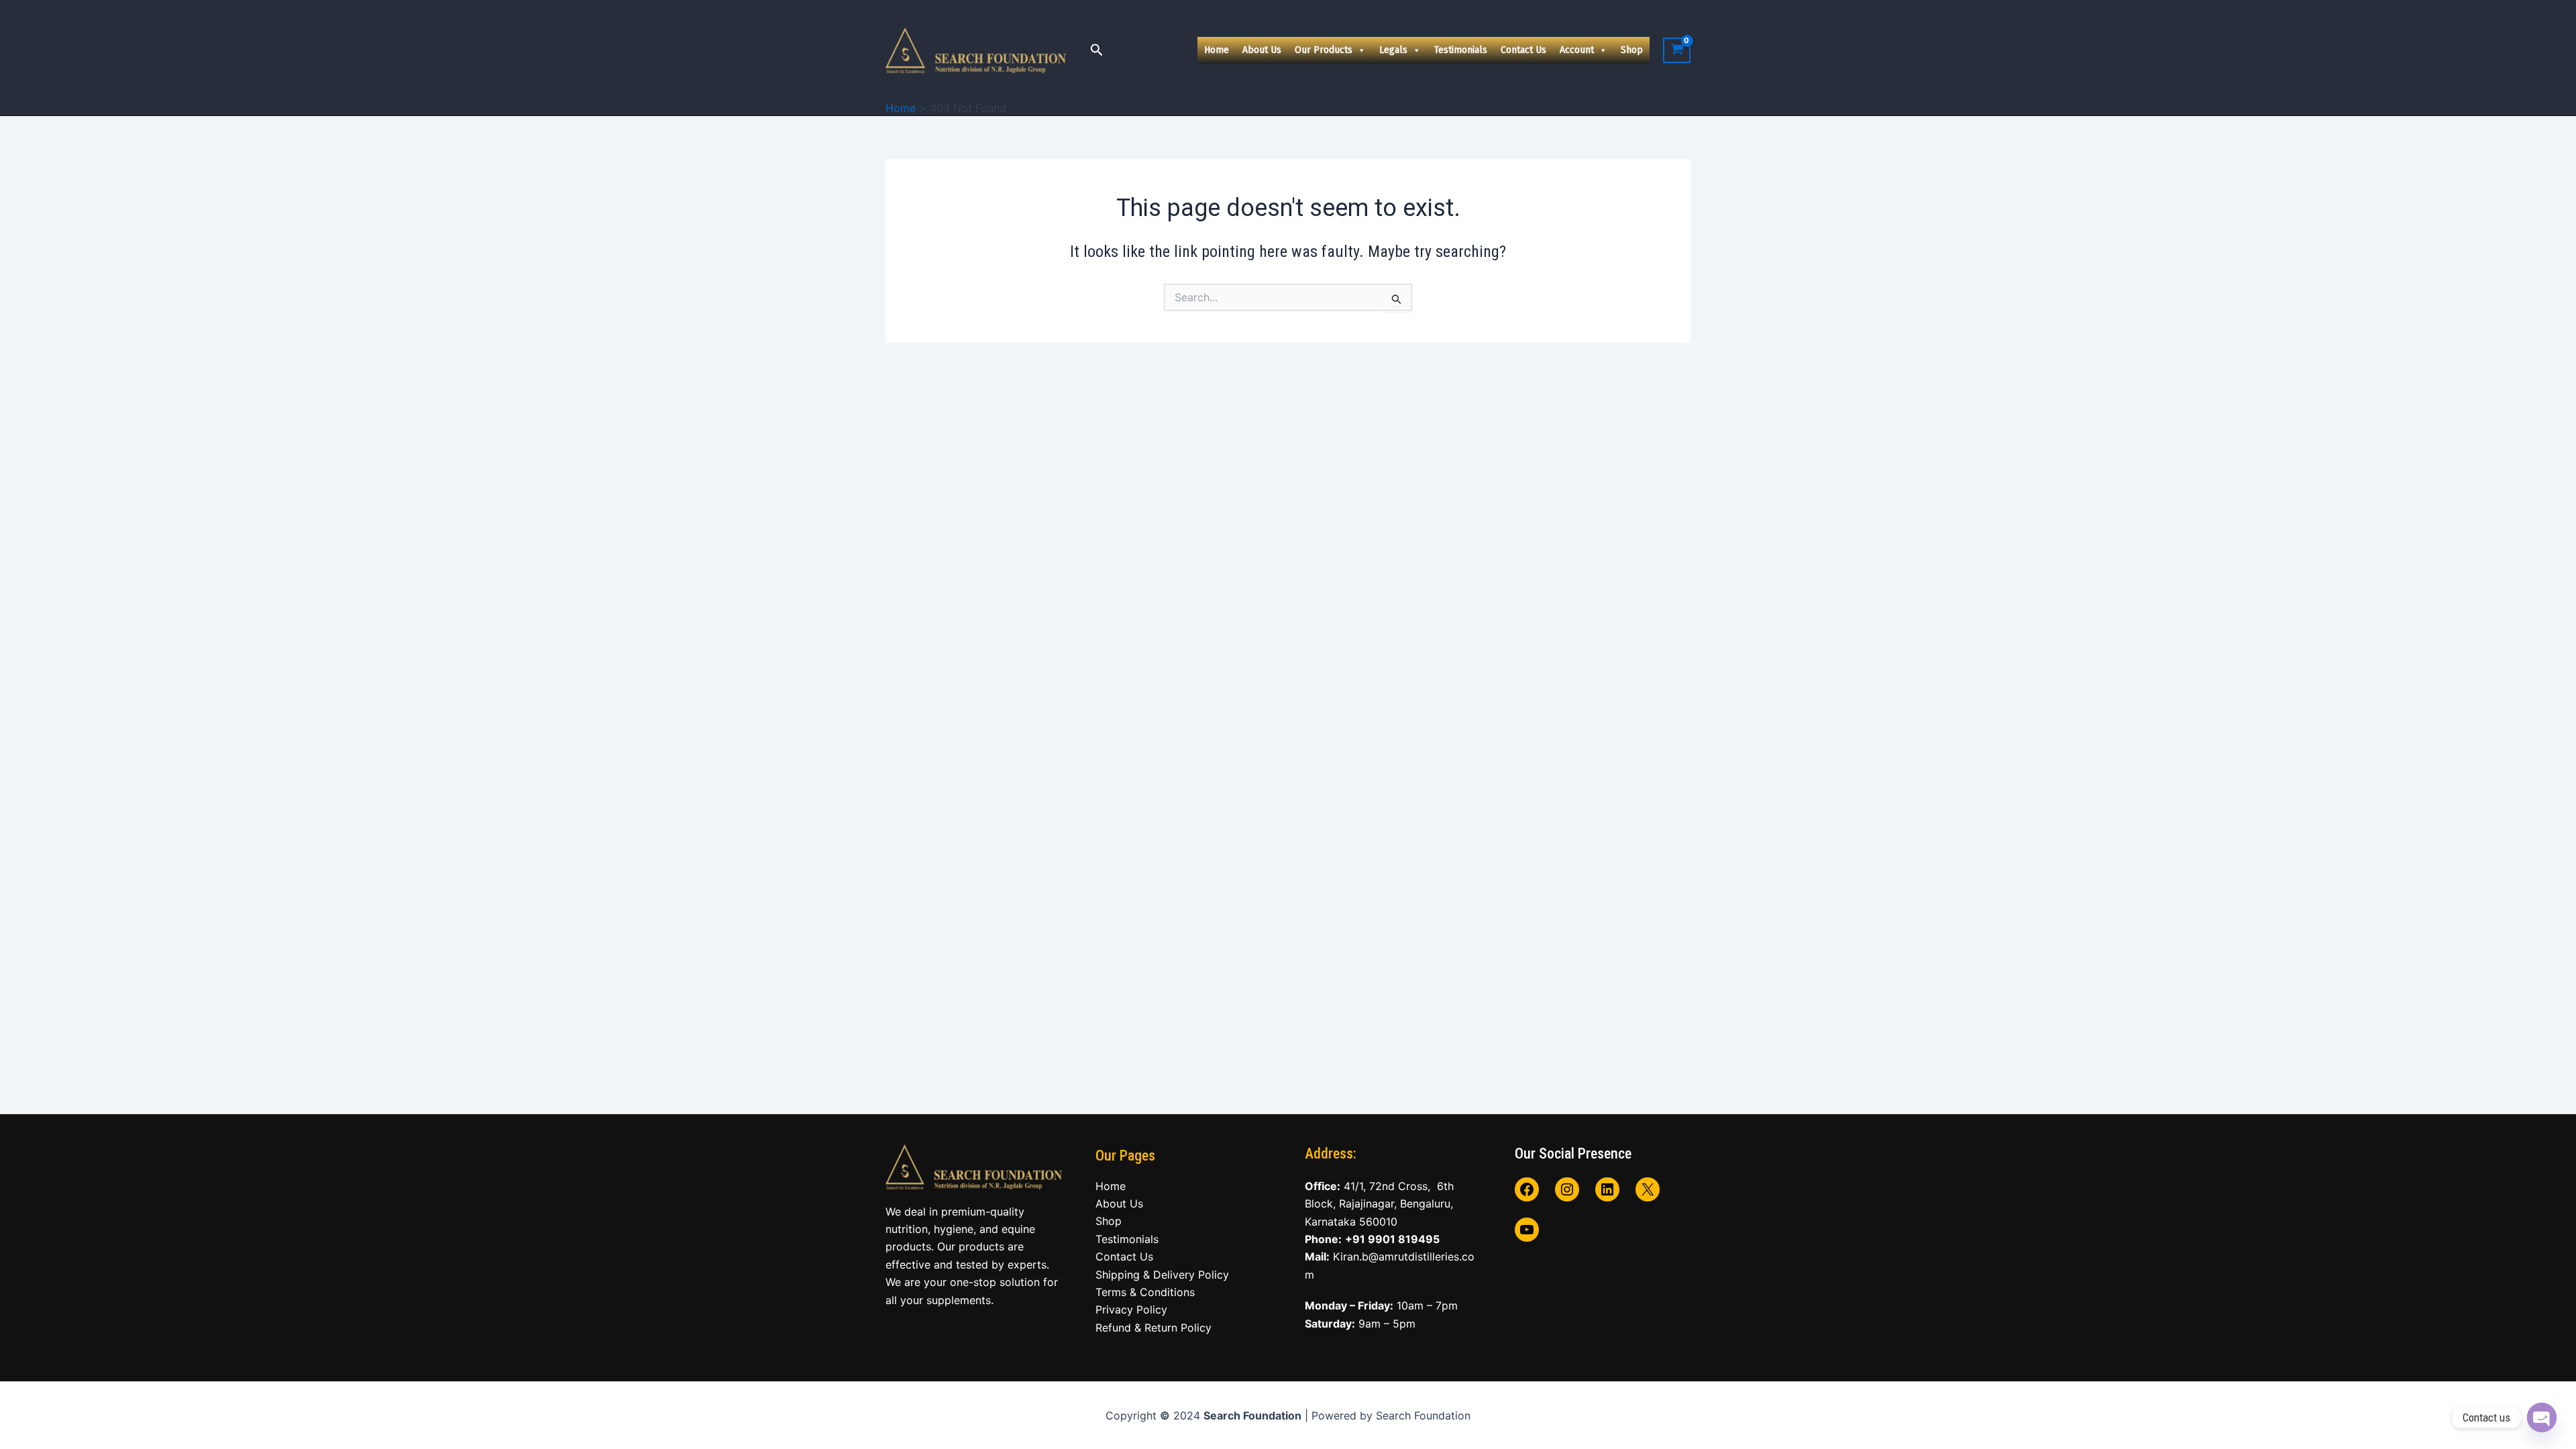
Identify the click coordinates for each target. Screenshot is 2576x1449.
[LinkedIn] (1607, 1189)
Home (1217, 50)
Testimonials (1461, 50)
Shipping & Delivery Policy (1162, 1275)
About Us (1262, 50)
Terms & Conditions (1145, 1292)
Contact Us (1523, 50)
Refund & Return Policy (1153, 1328)
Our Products (1324, 50)
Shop (1632, 50)
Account (1577, 50)
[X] (1648, 1189)
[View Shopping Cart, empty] (1677, 50)
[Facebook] (1527, 1189)
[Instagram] (1567, 1189)
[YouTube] (1527, 1230)
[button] (1097, 50)
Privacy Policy (1131, 1309)
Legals (1393, 50)
